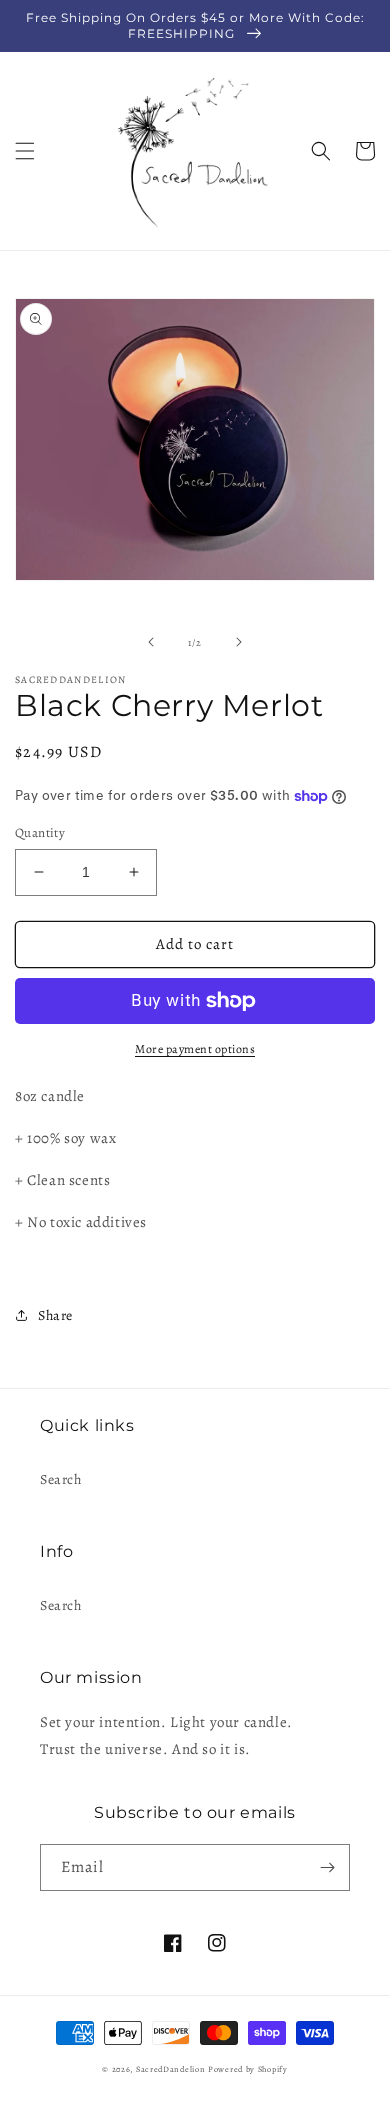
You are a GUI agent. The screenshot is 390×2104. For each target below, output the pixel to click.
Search (61, 1479)
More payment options (195, 1049)
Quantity (40, 832)
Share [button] (55, 1315)
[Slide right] (239, 642)
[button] (25, 151)
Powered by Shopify (248, 2069)
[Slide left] (151, 642)
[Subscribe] (327, 1867)
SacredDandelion (171, 2069)
